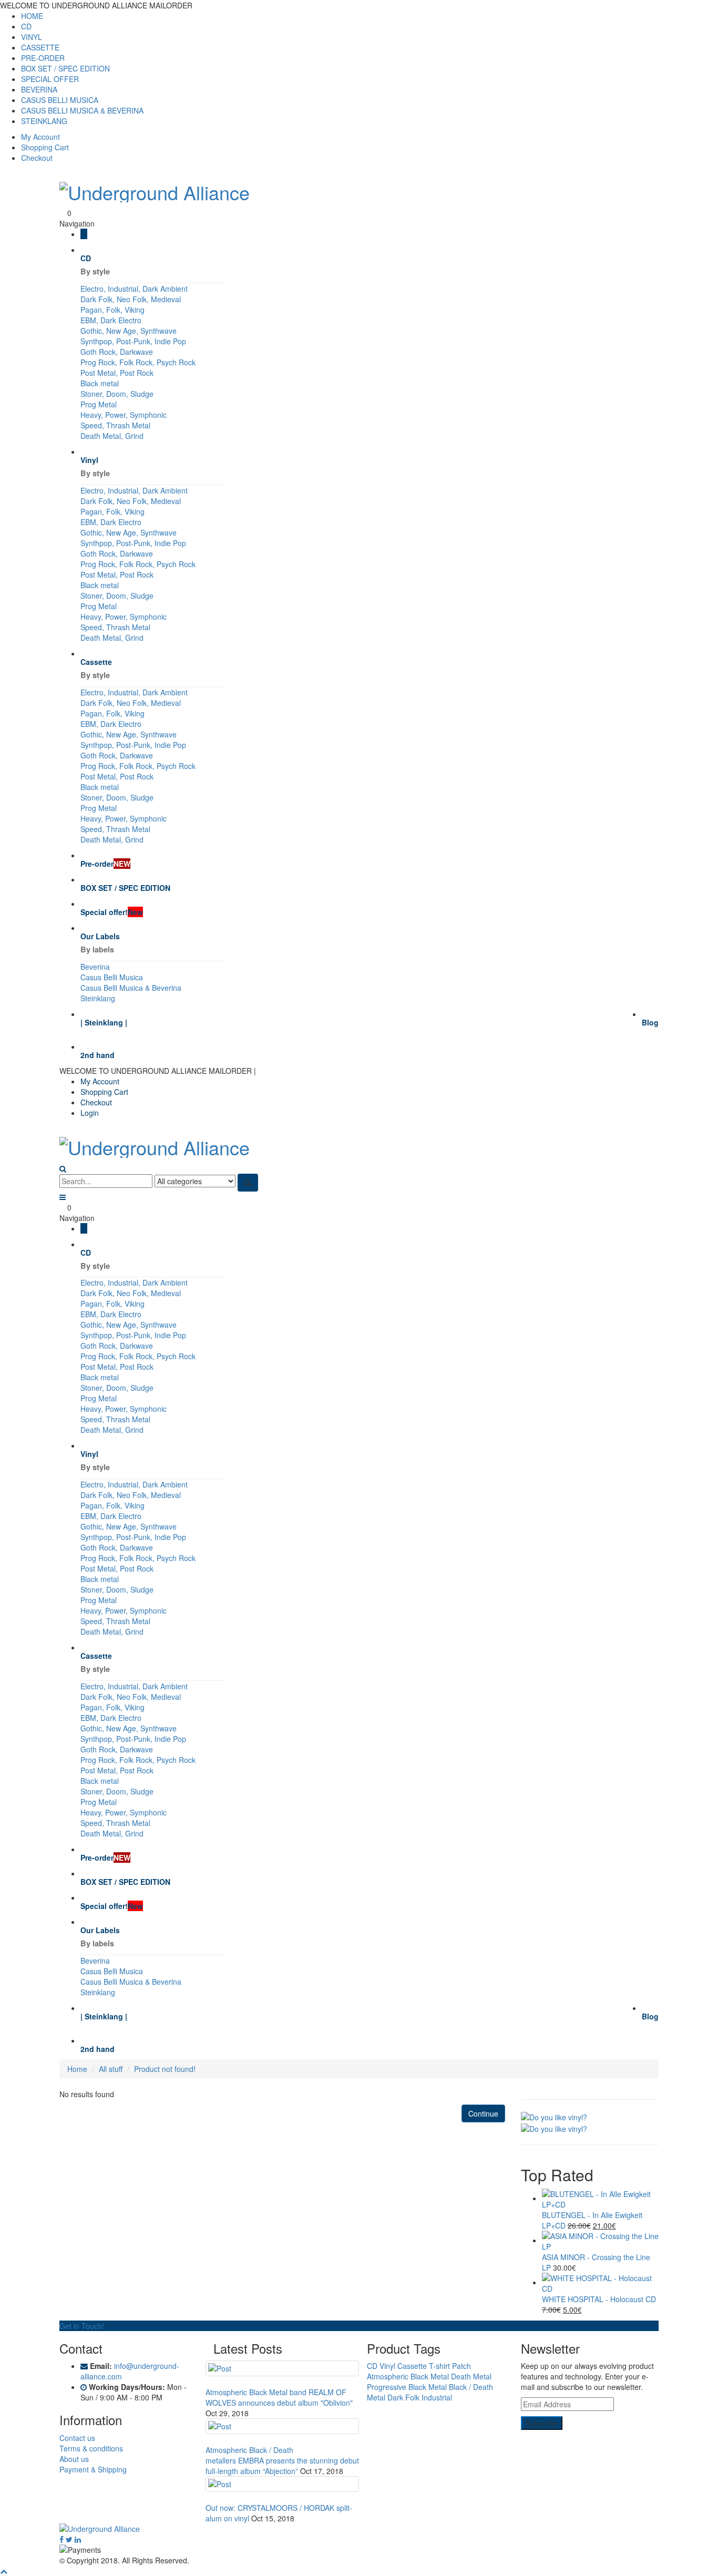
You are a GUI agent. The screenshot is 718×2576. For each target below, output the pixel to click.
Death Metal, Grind (112, 436)
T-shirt (439, 2366)
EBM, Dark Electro (111, 320)
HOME (32, 16)
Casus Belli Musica (112, 977)
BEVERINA (39, 89)
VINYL (32, 37)
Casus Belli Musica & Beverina (131, 988)
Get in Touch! (82, 2326)
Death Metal (471, 2376)
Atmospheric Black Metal (408, 2376)
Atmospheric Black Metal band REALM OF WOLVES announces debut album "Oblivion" (279, 2397)
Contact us (77, 2438)
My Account (40, 137)
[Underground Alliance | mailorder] (359, 2529)
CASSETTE (40, 47)
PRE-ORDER (43, 58)
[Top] (4, 2571)
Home (77, 2069)
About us (74, 2459)
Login (90, 1113)
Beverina (95, 967)
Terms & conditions (91, 2448)
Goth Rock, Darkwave (117, 352)
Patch (461, 2366)
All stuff (111, 2069)
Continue (483, 2113)
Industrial (437, 2397)
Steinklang (98, 998)
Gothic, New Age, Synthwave (129, 331)
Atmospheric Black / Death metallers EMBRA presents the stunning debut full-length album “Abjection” (282, 2460)
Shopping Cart (45, 147)
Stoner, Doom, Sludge (117, 394)
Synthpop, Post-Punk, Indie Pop (133, 341)
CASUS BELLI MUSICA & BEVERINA (82, 110)
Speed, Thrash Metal (115, 425)
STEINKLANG (44, 121)
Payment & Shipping (93, 2469)
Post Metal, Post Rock (117, 373)
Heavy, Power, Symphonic (124, 415)
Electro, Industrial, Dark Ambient (134, 289)
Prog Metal (99, 404)
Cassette (412, 2366)
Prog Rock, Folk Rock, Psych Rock (138, 362)
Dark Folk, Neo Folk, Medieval (131, 299)
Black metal (100, 383)
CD (26, 26)
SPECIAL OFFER (50, 79)
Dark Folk (403, 2397)
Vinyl (387, 2366)
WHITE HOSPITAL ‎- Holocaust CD (599, 2299)
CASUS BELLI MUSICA (60, 100)
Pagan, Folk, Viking (112, 310)
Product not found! (165, 2069)
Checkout (37, 158)
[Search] (248, 1183)
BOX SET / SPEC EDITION (65, 68)
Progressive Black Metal (407, 2387)
